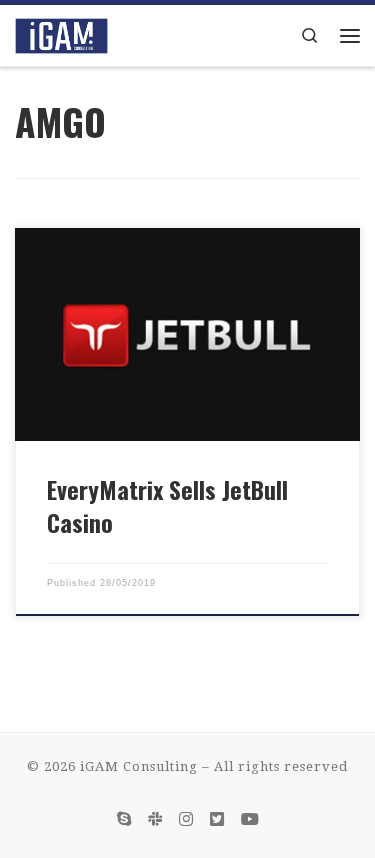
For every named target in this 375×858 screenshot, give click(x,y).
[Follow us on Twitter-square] (217, 819)
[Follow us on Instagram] (186, 819)
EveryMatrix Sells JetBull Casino (167, 506)
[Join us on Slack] (155, 819)
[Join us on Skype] (124, 819)
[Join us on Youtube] (250, 819)
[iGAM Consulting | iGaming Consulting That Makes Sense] (61, 33)
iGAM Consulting (139, 766)
